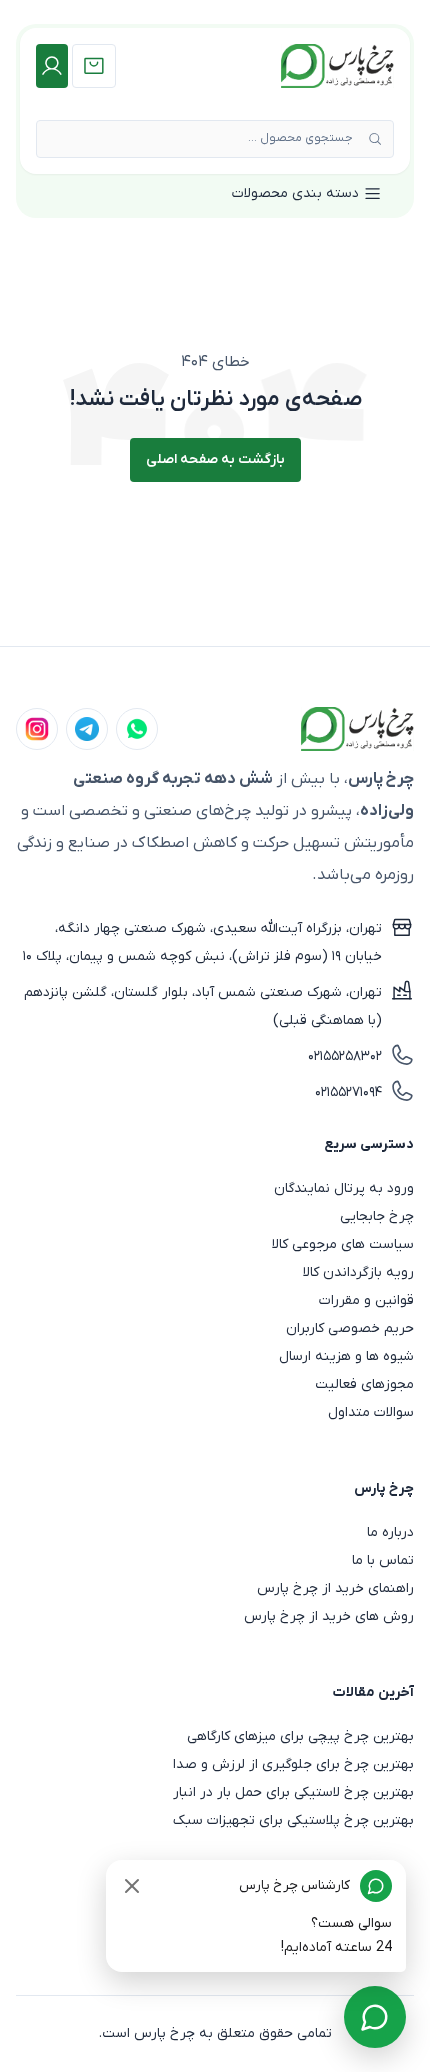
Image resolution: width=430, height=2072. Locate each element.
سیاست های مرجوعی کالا (343, 1244)
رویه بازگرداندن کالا (358, 1272)
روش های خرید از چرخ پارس (329, 1616)
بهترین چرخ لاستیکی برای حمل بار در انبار (293, 1792)
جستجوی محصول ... (300, 138)
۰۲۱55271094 (348, 1092)
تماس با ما (383, 1560)
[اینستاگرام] (37, 729)
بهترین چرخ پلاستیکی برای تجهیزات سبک (293, 1820)
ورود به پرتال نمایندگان (344, 1188)
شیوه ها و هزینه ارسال (346, 1356)
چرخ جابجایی (377, 1216)
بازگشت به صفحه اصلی (215, 459)
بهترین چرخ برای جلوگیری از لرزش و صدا (293, 1764)
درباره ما (390, 1532)
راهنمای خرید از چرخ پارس (335, 1588)
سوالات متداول (371, 1412)
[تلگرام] (87, 729)
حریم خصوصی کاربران (350, 1328)
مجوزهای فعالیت (364, 1384)
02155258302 (345, 1056)
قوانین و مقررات (366, 1300)
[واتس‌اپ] (137, 729)
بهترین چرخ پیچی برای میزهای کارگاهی (300, 1736)
